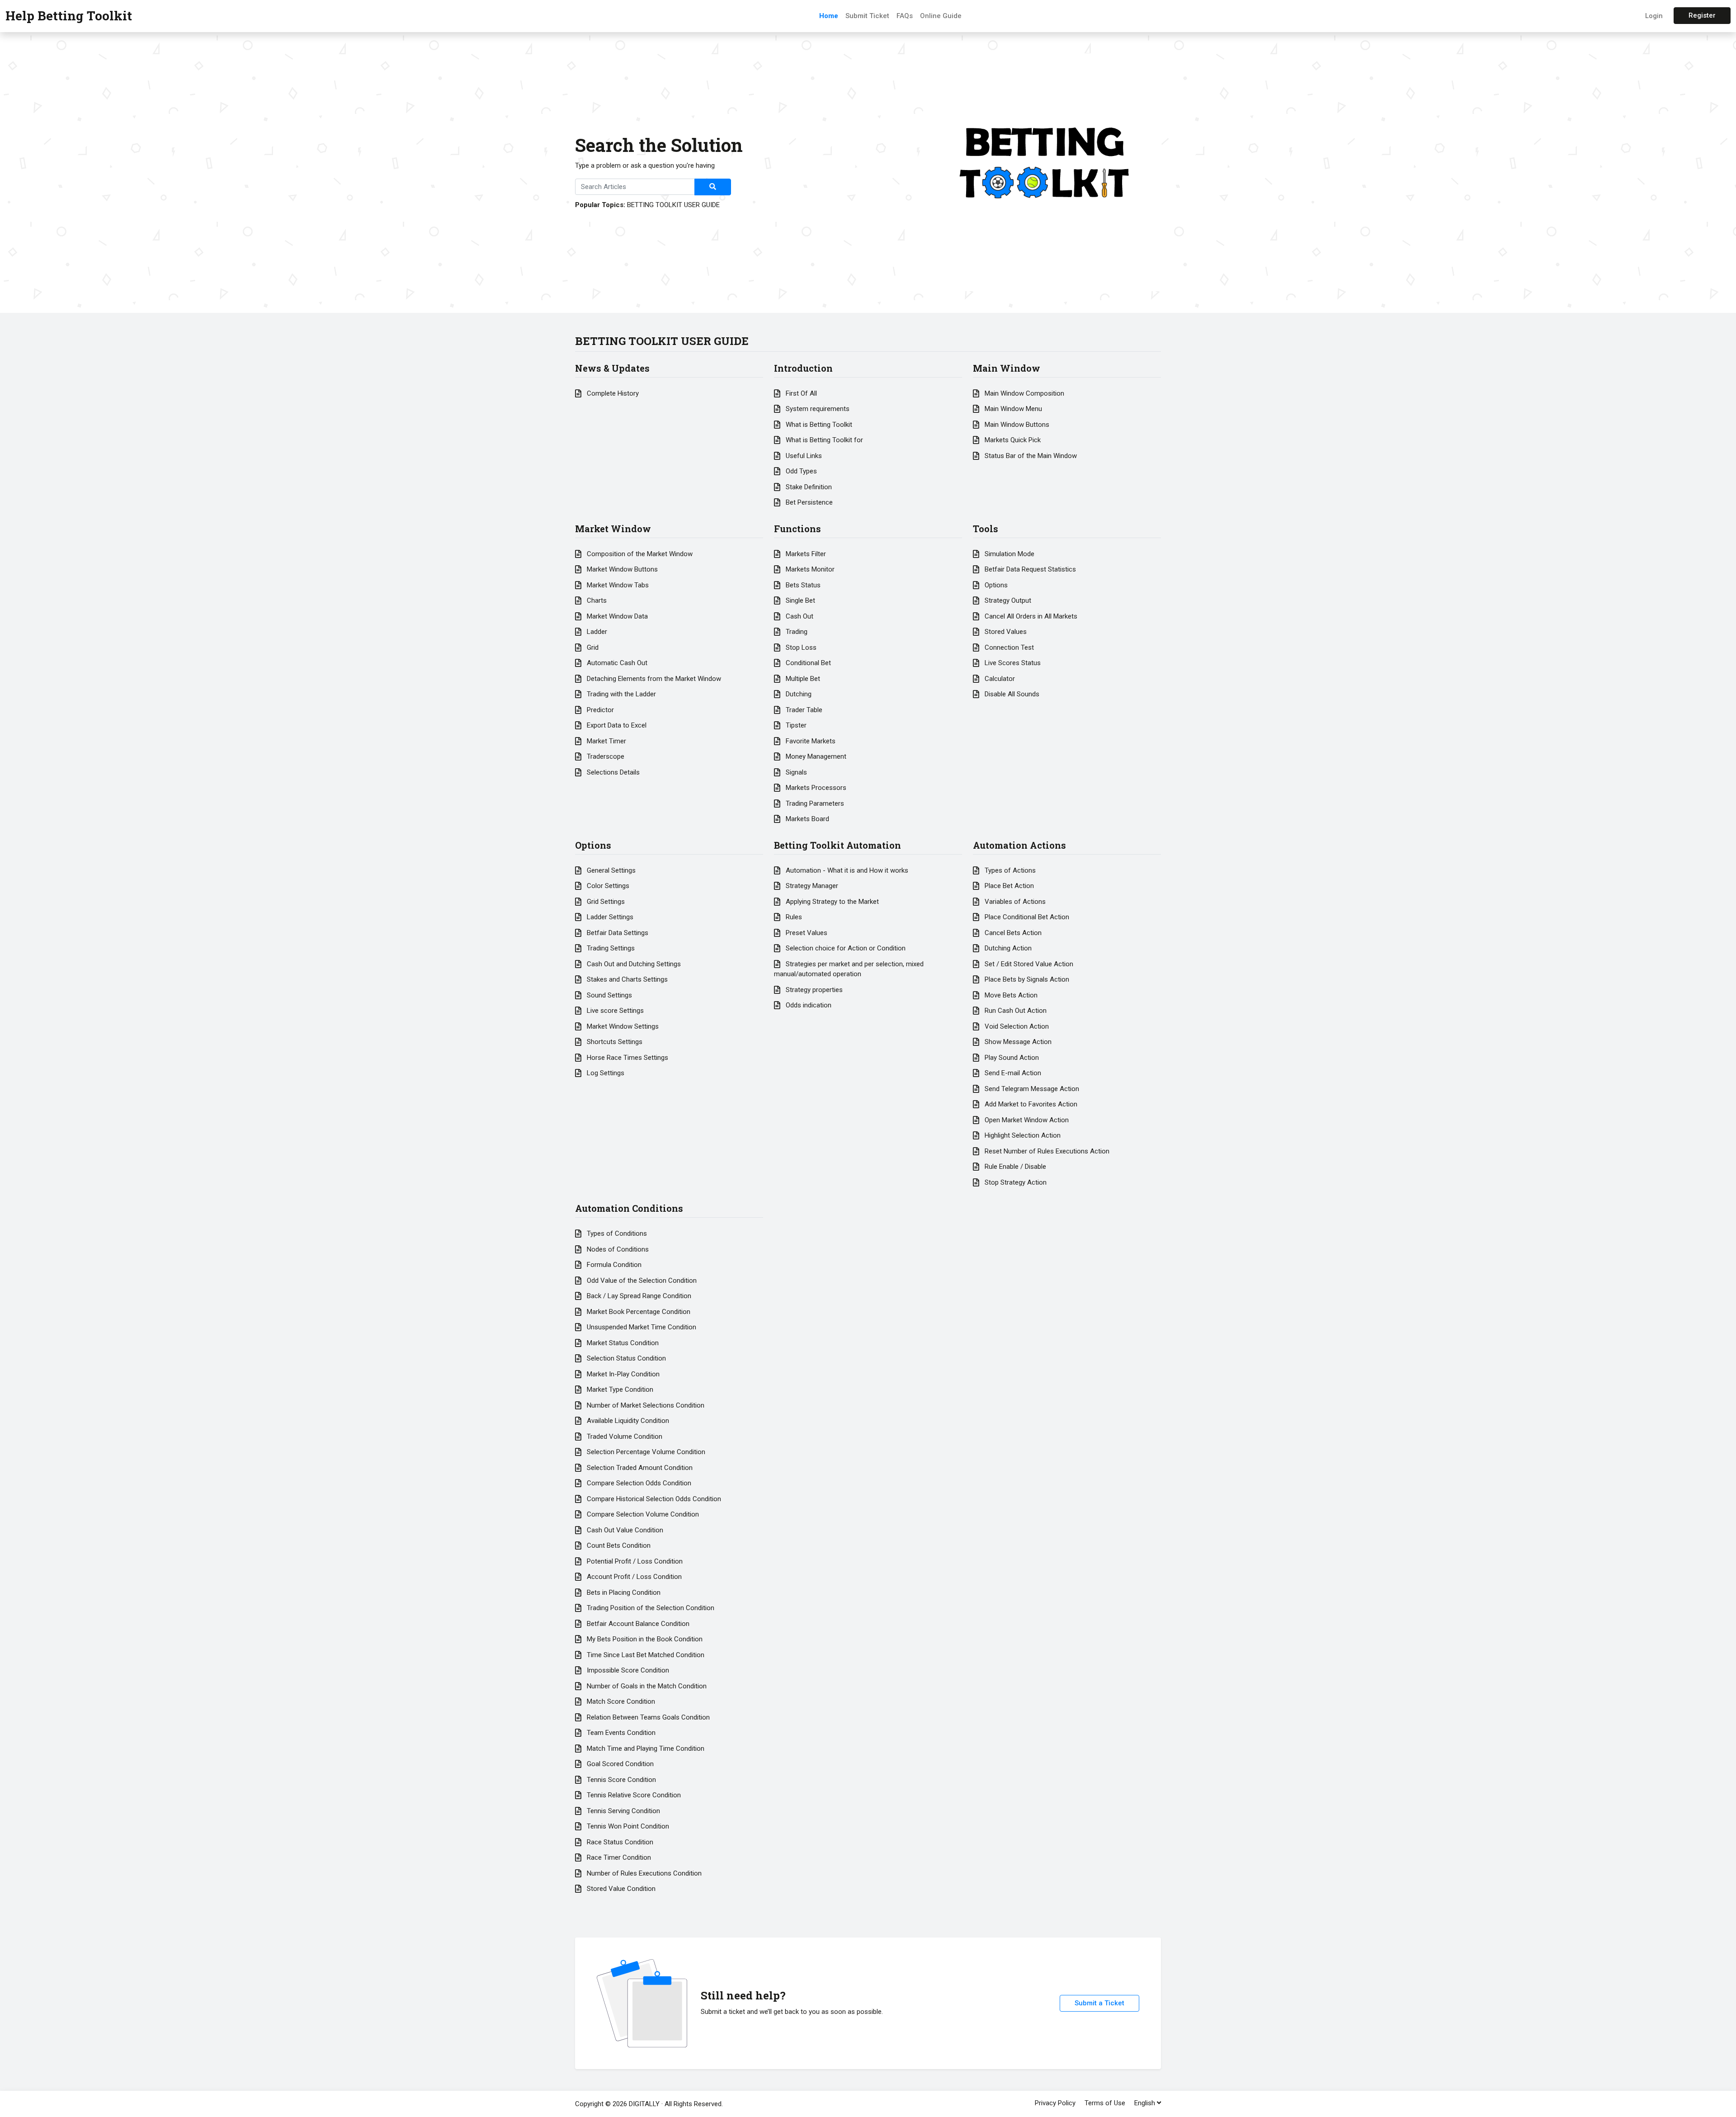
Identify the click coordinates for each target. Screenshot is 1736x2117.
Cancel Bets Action (1012, 933)
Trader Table (803, 710)
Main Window (1007, 368)
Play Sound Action (1011, 1058)
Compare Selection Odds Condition (638, 1483)
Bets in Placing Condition (623, 1592)
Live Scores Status (1012, 663)
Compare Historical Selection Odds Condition (653, 1499)
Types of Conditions (616, 1233)
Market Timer (606, 741)
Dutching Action (1007, 948)
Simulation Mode (1009, 554)
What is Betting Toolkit (818, 425)
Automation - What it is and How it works (846, 870)
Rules (793, 917)
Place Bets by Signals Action (1026, 979)
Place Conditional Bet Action (1026, 917)
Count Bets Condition (618, 1545)
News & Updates (612, 368)
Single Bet (800, 600)
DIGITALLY (644, 2104)
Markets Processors (815, 788)
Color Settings (607, 886)
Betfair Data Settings (617, 933)
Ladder (596, 632)
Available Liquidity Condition (627, 1421)
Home (829, 16)
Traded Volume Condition (624, 1437)
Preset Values (806, 933)
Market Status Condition (622, 1343)
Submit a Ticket (1099, 2003)
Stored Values (1005, 632)
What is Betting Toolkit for (823, 440)
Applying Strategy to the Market (831, 902)
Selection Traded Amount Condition (639, 1468)
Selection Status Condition (625, 1358)
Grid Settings (605, 902)
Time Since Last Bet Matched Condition (645, 1655)
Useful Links (803, 456)
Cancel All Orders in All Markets (1030, 616)
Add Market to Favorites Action (1030, 1104)
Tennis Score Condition (620, 1780)
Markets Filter (805, 554)
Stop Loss (800, 647)
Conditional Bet (807, 663)
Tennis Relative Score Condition (633, 1795)
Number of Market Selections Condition (645, 1405)
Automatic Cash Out (616, 663)
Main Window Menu (1012, 409)
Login (1654, 16)
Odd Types (800, 471)
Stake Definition (808, 487)
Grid (592, 647)
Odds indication (808, 1005)
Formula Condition (613, 1265)
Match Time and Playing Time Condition (645, 1748)
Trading (796, 632)
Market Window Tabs (617, 585)
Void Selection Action (1016, 1026)
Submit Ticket (867, 16)
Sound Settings (609, 995)
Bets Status (802, 585)
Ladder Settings (609, 917)
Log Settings (605, 1073)
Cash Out (799, 616)
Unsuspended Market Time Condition (641, 1327)
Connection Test (1008, 647)
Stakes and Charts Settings (626, 979)
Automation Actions (1019, 845)
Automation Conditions (629, 1208)
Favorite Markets (810, 741)
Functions (797, 529)
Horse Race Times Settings (627, 1058)
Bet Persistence (808, 502)
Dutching (798, 694)
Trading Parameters (814, 803)
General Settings (610, 870)
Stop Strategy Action (1015, 1182)
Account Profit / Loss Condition (633, 1577)
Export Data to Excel (616, 725)
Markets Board (807, 819)
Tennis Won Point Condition (627, 1826)
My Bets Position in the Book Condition (644, 1639)
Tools (986, 529)
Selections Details (612, 772)
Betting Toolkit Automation (837, 845)
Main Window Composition (1024, 393)
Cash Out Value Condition (624, 1530)
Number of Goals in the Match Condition (646, 1686)
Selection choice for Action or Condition (845, 948)
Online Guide (941, 16)
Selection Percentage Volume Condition (645, 1452)
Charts (596, 600)
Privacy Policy (1055, 2103)
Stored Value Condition (620, 1889)
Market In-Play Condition (622, 1374)
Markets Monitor (809, 569)
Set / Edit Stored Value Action (1028, 964)
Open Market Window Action (1026, 1120)
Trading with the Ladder (620, 694)
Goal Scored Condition (619, 1764)
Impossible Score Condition (627, 1670)
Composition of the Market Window (639, 554)
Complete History (612, 393)
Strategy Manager (811, 886)
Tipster (795, 725)
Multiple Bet (802, 679)
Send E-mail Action (1012, 1073)
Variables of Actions (1014, 902)
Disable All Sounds (1011, 694)
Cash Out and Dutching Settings (633, 964)
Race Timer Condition (618, 1857)
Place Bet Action (1008, 886)
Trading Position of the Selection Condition (650, 1608)
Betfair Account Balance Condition (637, 1624)
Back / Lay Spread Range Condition (638, 1296)
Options (995, 585)
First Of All (800, 393)
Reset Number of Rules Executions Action (1046, 1151)
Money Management (815, 756)
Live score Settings (614, 1011)
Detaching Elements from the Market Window (653, 679)
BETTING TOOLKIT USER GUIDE (673, 205)
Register (1702, 15)
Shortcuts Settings (614, 1042)
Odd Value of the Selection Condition (641, 1281)
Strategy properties (813, 990)
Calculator (999, 679)
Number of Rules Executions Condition (643, 1873)
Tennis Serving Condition (623, 1811)
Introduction (803, 368)
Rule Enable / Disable (1014, 1167)
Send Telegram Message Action (1031, 1089)
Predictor (599, 710)
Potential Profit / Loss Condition (634, 1561)
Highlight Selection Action (1022, 1135)
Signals (795, 772)
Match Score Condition (620, 1701)
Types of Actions (1009, 870)
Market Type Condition (619, 1389)
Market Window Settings (622, 1026)
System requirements (817, 409)
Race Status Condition (619, 1842)
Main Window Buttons (1016, 425)
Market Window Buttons (621, 569)
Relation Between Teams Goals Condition (647, 1717)
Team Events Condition (620, 1733)
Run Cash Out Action (1015, 1011)
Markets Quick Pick (1012, 440)
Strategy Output (1007, 600)
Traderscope (605, 756)
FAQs (905, 16)
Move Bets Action (1010, 995)
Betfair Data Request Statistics (1029, 569)
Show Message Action (1017, 1042)
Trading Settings (610, 948)
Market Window (613, 529)
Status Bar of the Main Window (1030, 456)
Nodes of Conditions (617, 1249)
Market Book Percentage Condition (638, 1312)
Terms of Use (1105, 2103)
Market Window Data (616, 616)
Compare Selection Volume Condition (642, 1514)
